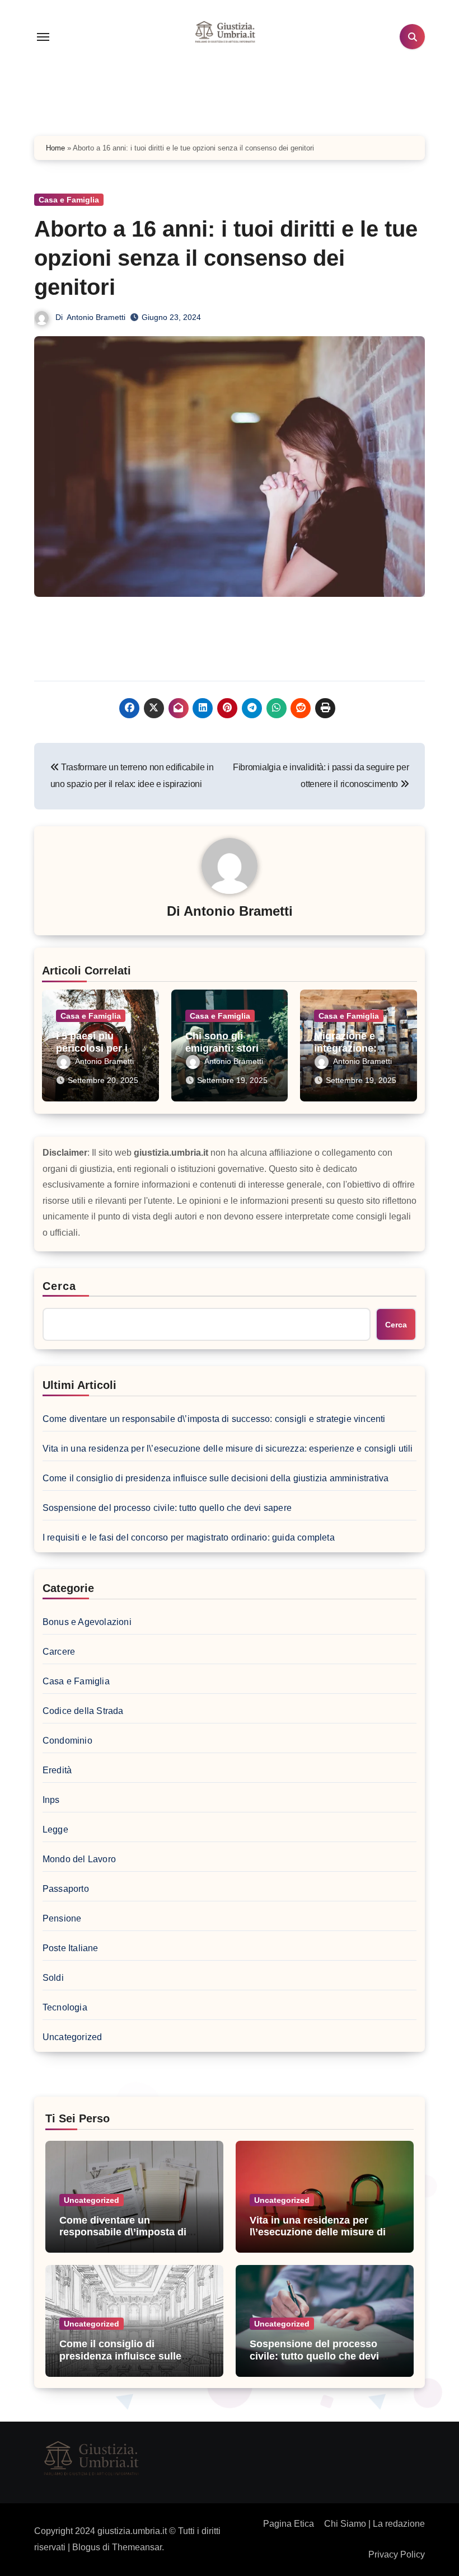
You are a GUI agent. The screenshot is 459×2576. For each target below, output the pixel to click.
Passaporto (66, 1889)
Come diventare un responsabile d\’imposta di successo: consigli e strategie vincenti (214, 1419)
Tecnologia (65, 2007)
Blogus (86, 2547)
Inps (51, 1800)
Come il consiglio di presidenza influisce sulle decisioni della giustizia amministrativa (216, 1478)
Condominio (67, 1741)
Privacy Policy (397, 2554)
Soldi (53, 1978)
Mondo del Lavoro (79, 1859)
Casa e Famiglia (69, 200)
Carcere (59, 1652)
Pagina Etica (289, 2524)
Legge (55, 1829)
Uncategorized (72, 2037)
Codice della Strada (83, 1711)
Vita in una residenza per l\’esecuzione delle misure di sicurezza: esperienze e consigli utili (228, 1449)
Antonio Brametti (96, 317)
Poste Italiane (71, 1948)
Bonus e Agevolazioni (87, 1622)
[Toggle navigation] (43, 37)
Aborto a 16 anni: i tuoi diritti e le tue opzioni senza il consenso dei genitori (226, 258)
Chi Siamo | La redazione (374, 2524)
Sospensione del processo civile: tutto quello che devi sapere (167, 1508)
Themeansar (137, 2547)
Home (55, 148)
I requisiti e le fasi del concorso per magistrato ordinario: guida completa (189, 1537)
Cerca (60, 1286)
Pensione (62, 1918)
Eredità (57, 1770)
